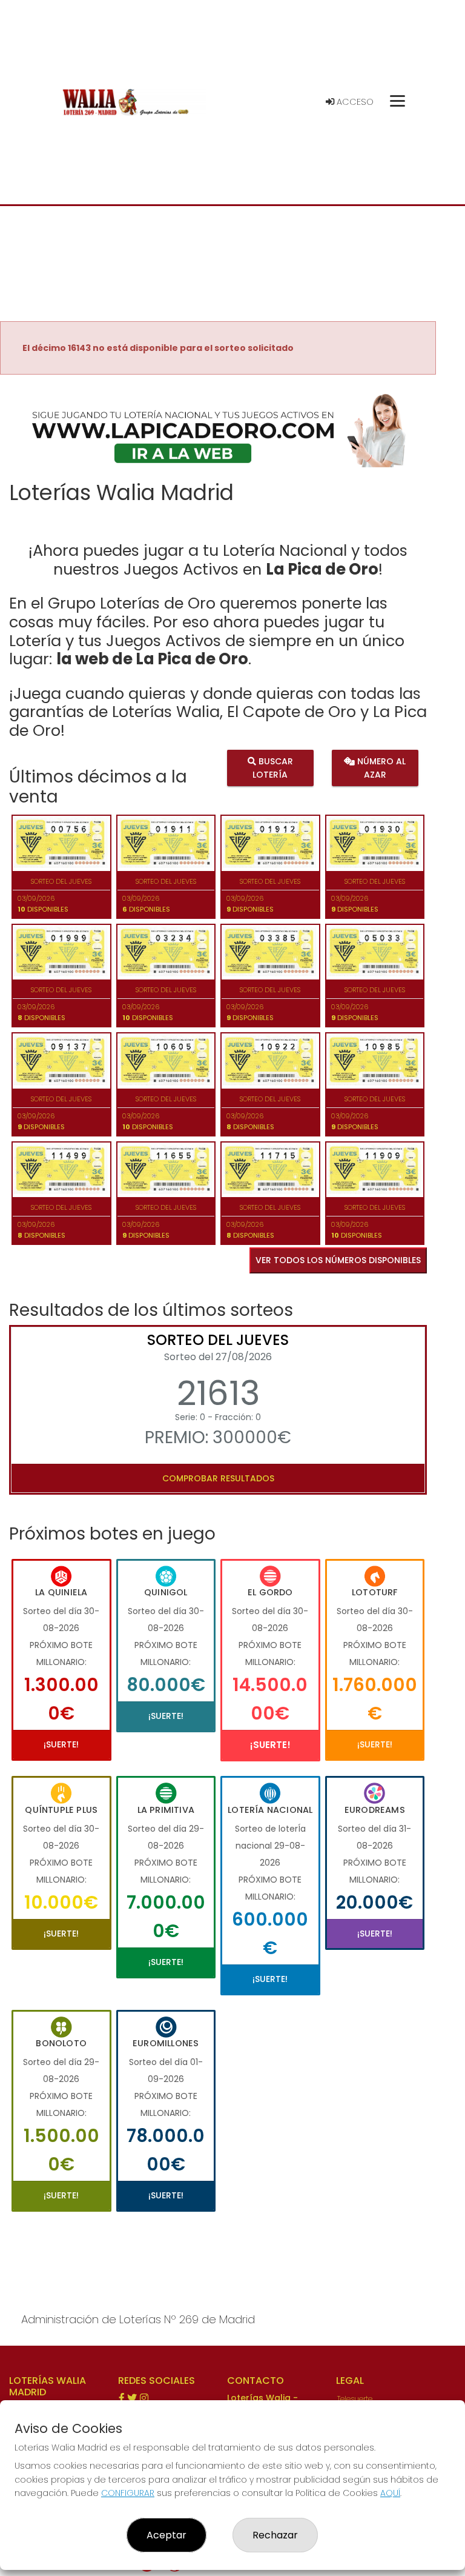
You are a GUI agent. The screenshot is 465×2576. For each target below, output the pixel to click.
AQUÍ (390, 2493)
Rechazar (275, 2535)
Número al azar (380, 767)
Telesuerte (355, 2399)
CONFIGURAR (128, 2493)
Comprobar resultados (218, 1478)
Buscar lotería (273, 767)
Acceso (354, 102)
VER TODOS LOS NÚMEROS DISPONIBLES (338, 1260)
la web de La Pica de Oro (152, 659)
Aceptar (167, 2535)
